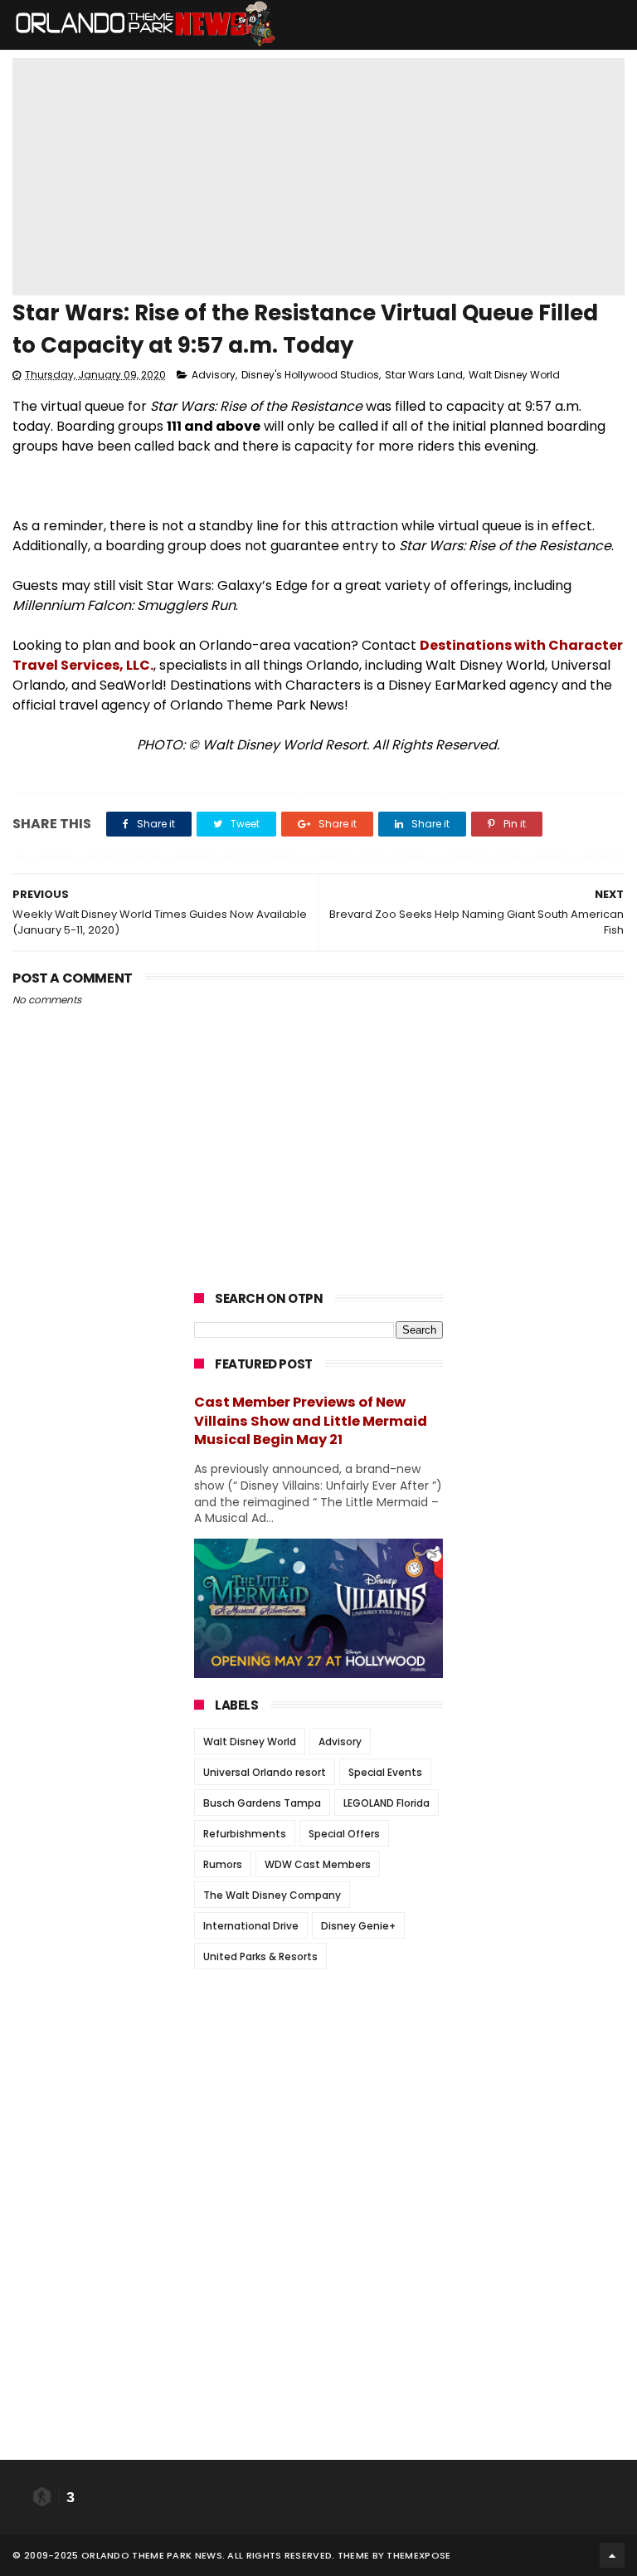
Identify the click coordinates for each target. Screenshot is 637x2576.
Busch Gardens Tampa (262, 1803)
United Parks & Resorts (260, 1956)
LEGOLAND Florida (387, 1803)
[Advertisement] (318, 2086)
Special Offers (344, 1834)
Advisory (214, 375)
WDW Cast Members (318, 1864)
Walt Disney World (514, 375)
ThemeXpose (418, 2555)
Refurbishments (245, 1834)
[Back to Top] (612, 2555)
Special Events (385, 1772)
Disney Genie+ (358, 1926)
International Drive (251, 1926)
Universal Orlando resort (265, 1772)
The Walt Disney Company (272, 1895)
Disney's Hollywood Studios (310, 375)
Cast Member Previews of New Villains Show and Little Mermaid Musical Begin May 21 (311, 1421)
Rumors (223, 1864)
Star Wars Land (424, 375)
